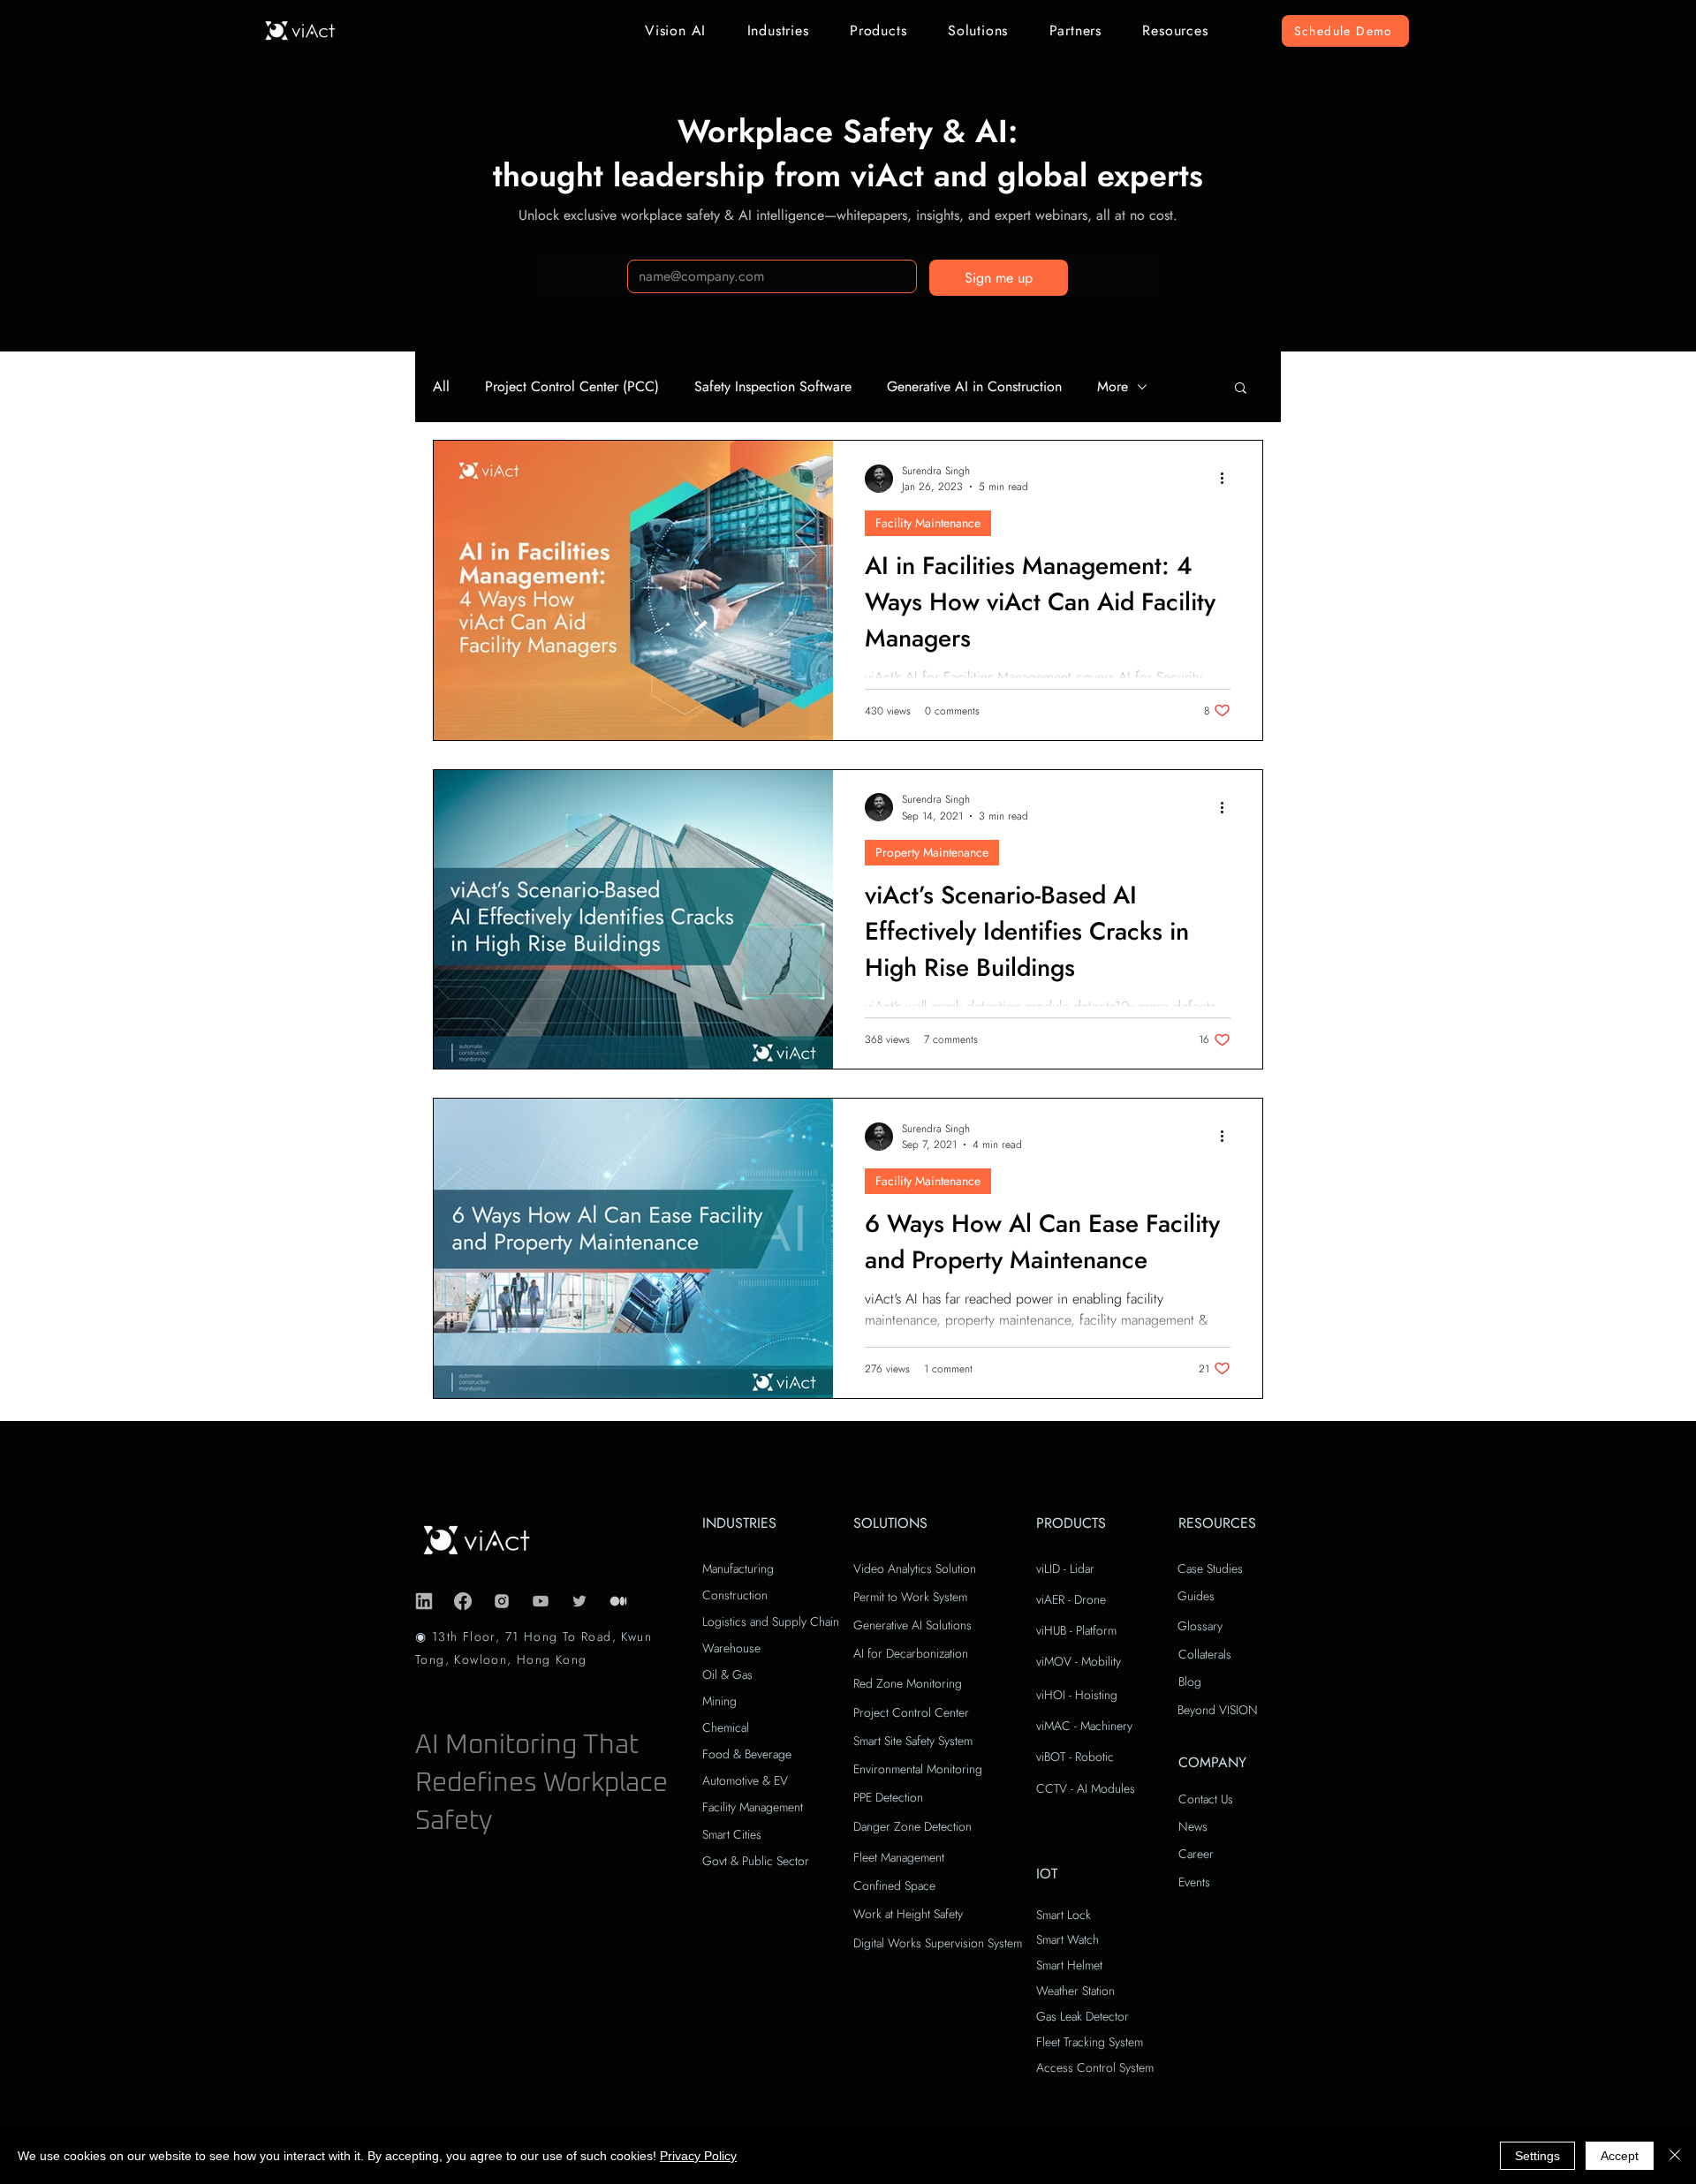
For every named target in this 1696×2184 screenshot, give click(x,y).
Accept (1620, 2156)
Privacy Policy (698, 2156)
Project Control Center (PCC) (572, 387)
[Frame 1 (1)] (618, 1601)
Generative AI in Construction (974, 387)
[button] (676, 30)
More (1113, 387)
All (441, 387)
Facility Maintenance (928, 523)
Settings (1537, 2156)
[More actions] (1228, 479)
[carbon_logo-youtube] (541, 1601)
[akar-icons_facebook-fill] (463, 1601)
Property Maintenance (932, 852)
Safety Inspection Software (773, 387)
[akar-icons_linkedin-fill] (424, 1601)
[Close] (1675, 2156)
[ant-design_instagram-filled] (502, 1601)
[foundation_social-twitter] (579, 1601)
